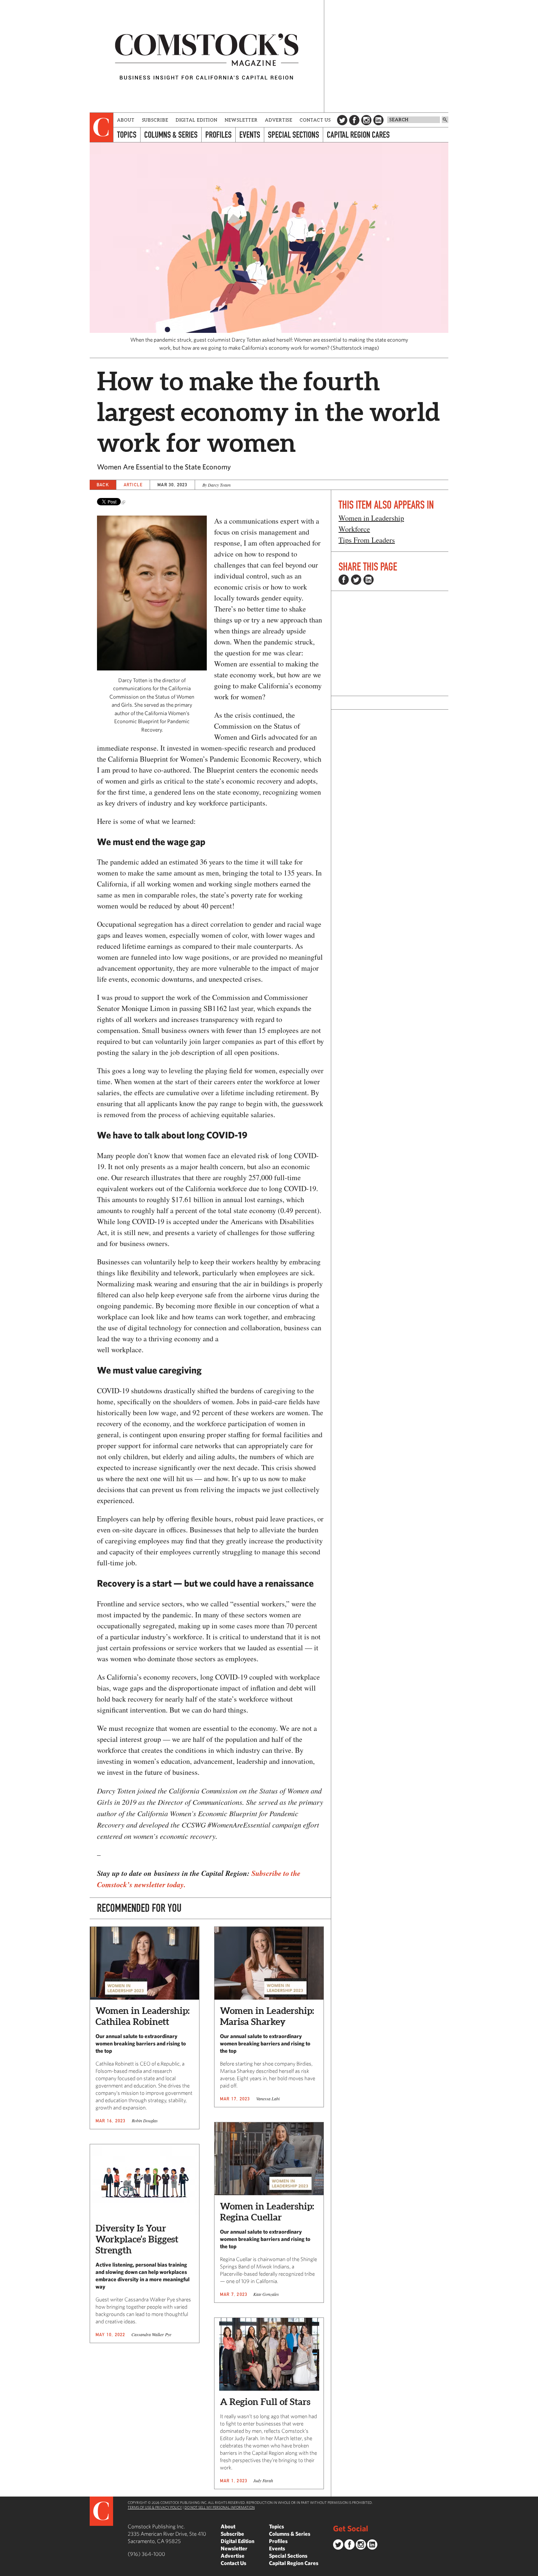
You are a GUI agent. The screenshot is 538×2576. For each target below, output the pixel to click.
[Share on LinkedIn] (369, 580)
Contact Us (315, 120)
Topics (127, 135)
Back (103, 485)
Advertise (279, 120)
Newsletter (241, 120)
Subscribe (155, 120)
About (126, 120)
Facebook (354, 120)
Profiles (218, 135)
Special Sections (294, 135)
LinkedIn (378, 120)
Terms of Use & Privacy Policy (155, 2507)
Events (250, 135)
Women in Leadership (371, 518)
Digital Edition (197, 120)
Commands (5, 2571)
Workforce (354, 529)
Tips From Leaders (367, 540)
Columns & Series (171, 135)
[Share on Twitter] (356, 580)
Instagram (366, 120)
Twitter (342, 120)
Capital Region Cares (358, 135)
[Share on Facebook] (344, 580)
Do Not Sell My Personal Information (220, 2507)
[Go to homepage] (207, 56)
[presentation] (102, 127)
